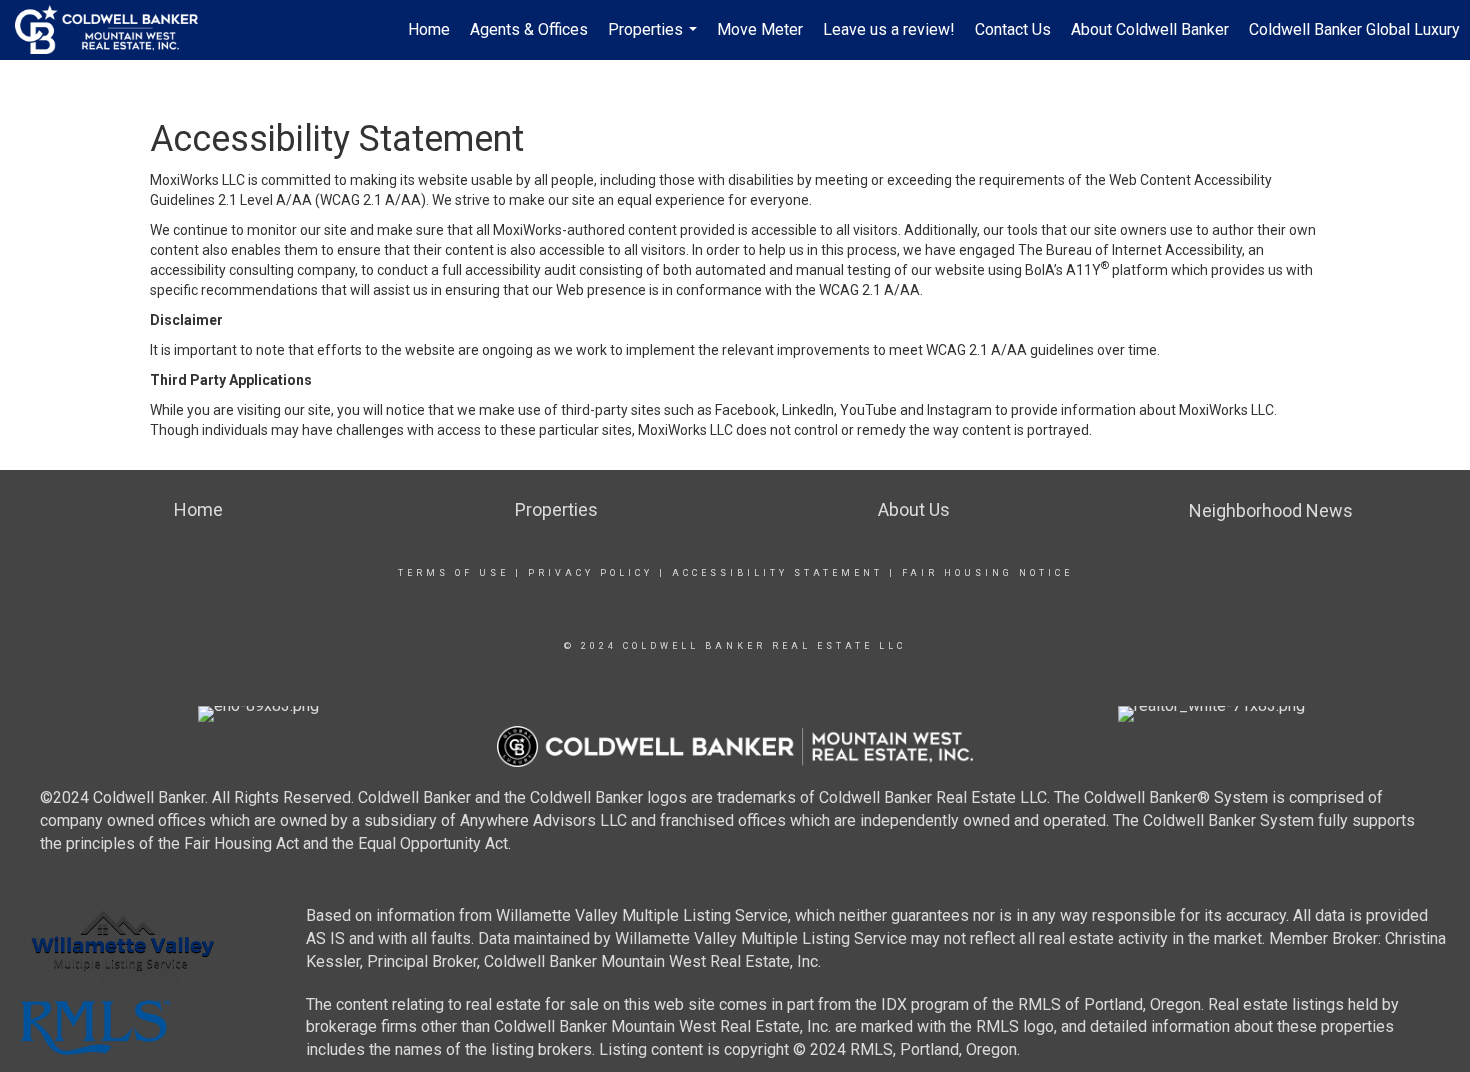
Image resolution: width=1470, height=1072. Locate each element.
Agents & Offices (529, 29)
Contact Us (1013, 29)
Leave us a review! (889, 29)
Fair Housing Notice (987, 573)
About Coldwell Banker (1150, 29)
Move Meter (760, 29)
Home (429, 29)
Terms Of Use (453, 573)
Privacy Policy (590, 573)
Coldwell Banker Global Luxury (1354, 29)
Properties (655, 40)
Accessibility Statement (777, 573)
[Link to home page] (116, 30)
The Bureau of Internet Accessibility (1130, 250)
